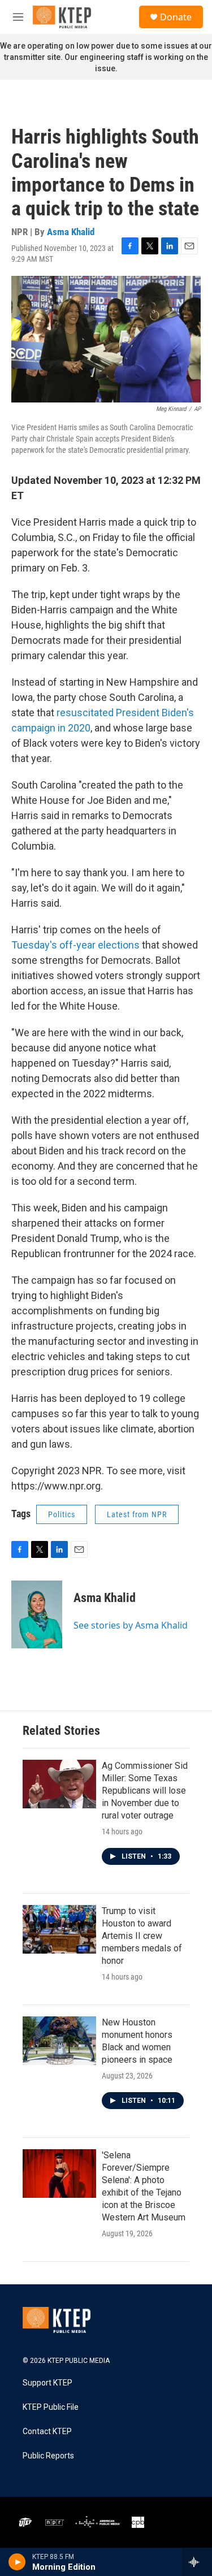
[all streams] (197, 2562)
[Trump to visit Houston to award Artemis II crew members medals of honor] (59, 1929)
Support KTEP (47, 2383)
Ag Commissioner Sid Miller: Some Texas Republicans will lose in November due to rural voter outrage (145, 1791)
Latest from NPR (137, 1514)
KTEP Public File (51, 2407)
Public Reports (48, 2456)
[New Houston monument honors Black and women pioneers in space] (59, 2041)
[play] (17, 2562)
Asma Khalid (71, 232)
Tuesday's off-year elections (75, 945)
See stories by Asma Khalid (131, 1625)
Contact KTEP (47, 2432)
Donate (176, 17)
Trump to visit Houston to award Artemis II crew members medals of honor (142, 1936)
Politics (62, 1514)
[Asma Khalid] (37, 1614)
